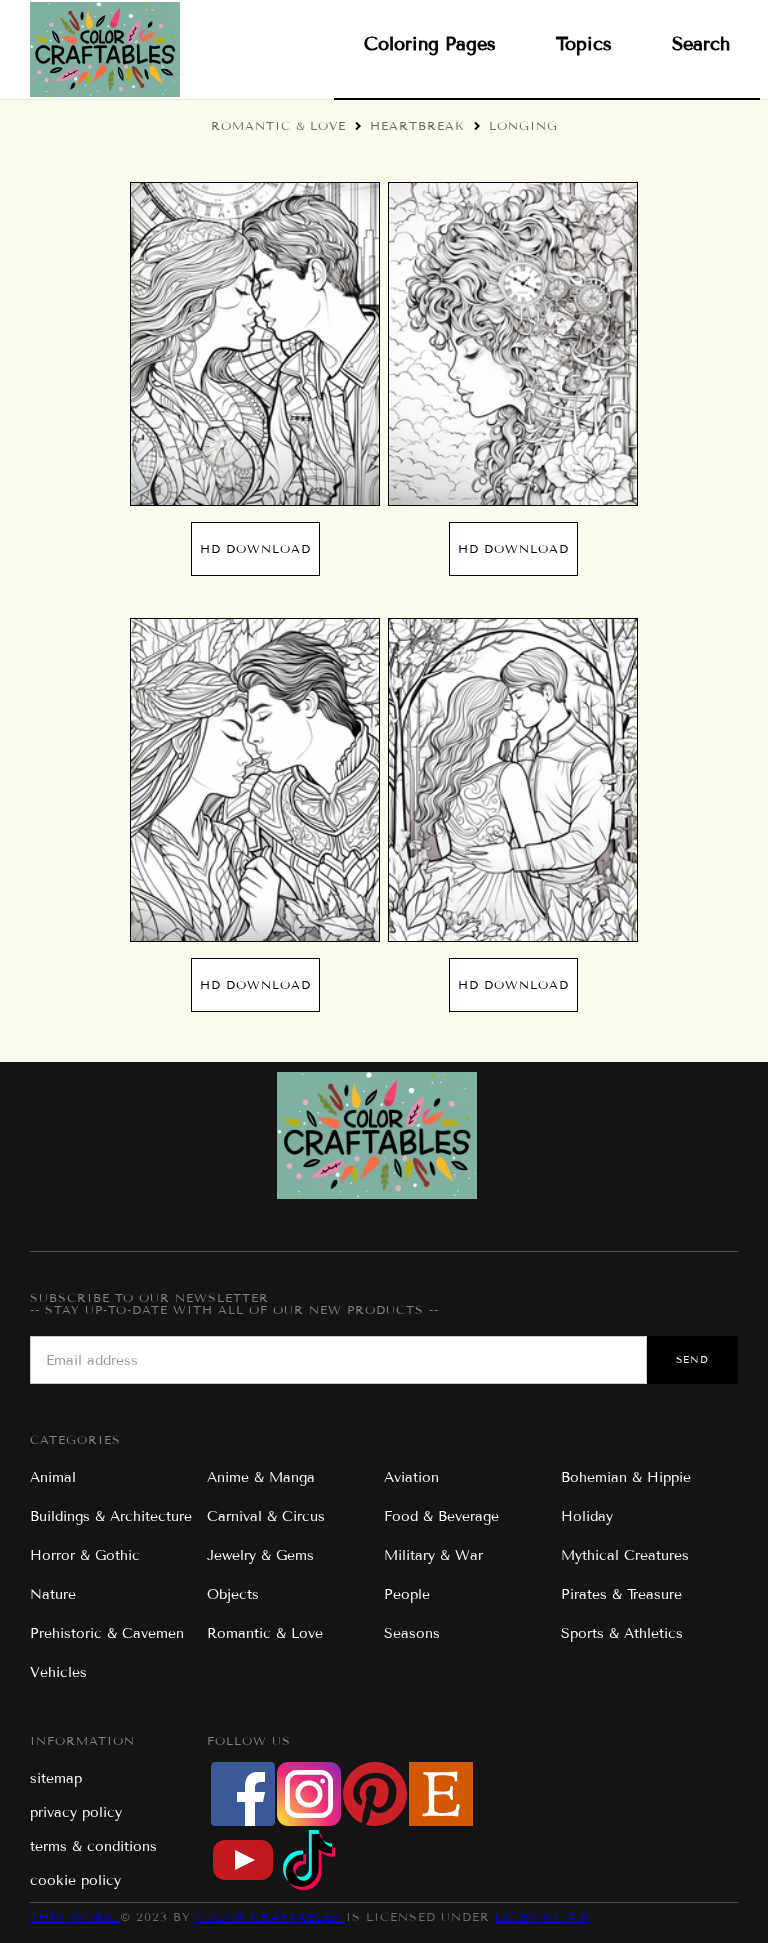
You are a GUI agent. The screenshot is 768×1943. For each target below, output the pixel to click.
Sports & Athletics (622, 1633)
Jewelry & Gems (260, 1555)
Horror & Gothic (85, 1555)
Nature (53, 1594)
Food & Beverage (441, 1516)
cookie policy (75, 1880)
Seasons (412, 1633)
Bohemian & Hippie (626, 1477)
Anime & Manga (261, 1477)
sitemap (56, 1778)
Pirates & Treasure (621, 1594)
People (407, 1594)
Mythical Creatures (625, 1555)
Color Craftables (271, 1916)
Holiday (587, 1516)
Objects (233, 1594)
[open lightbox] (255, 344)
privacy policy (76, 1812)
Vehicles (58, 1672)
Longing (523, 125)
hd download (255, 548)
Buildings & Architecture (111, 1516)
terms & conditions (93, 1846)
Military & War (433, 1555)
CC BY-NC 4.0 (542, 1916)
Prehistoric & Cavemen (107, 1633)
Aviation (411, 1477)
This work (75, 1916)
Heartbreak (417, 125)
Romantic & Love (278, 125)
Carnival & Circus (266, 1516)
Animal (53, 1477)
